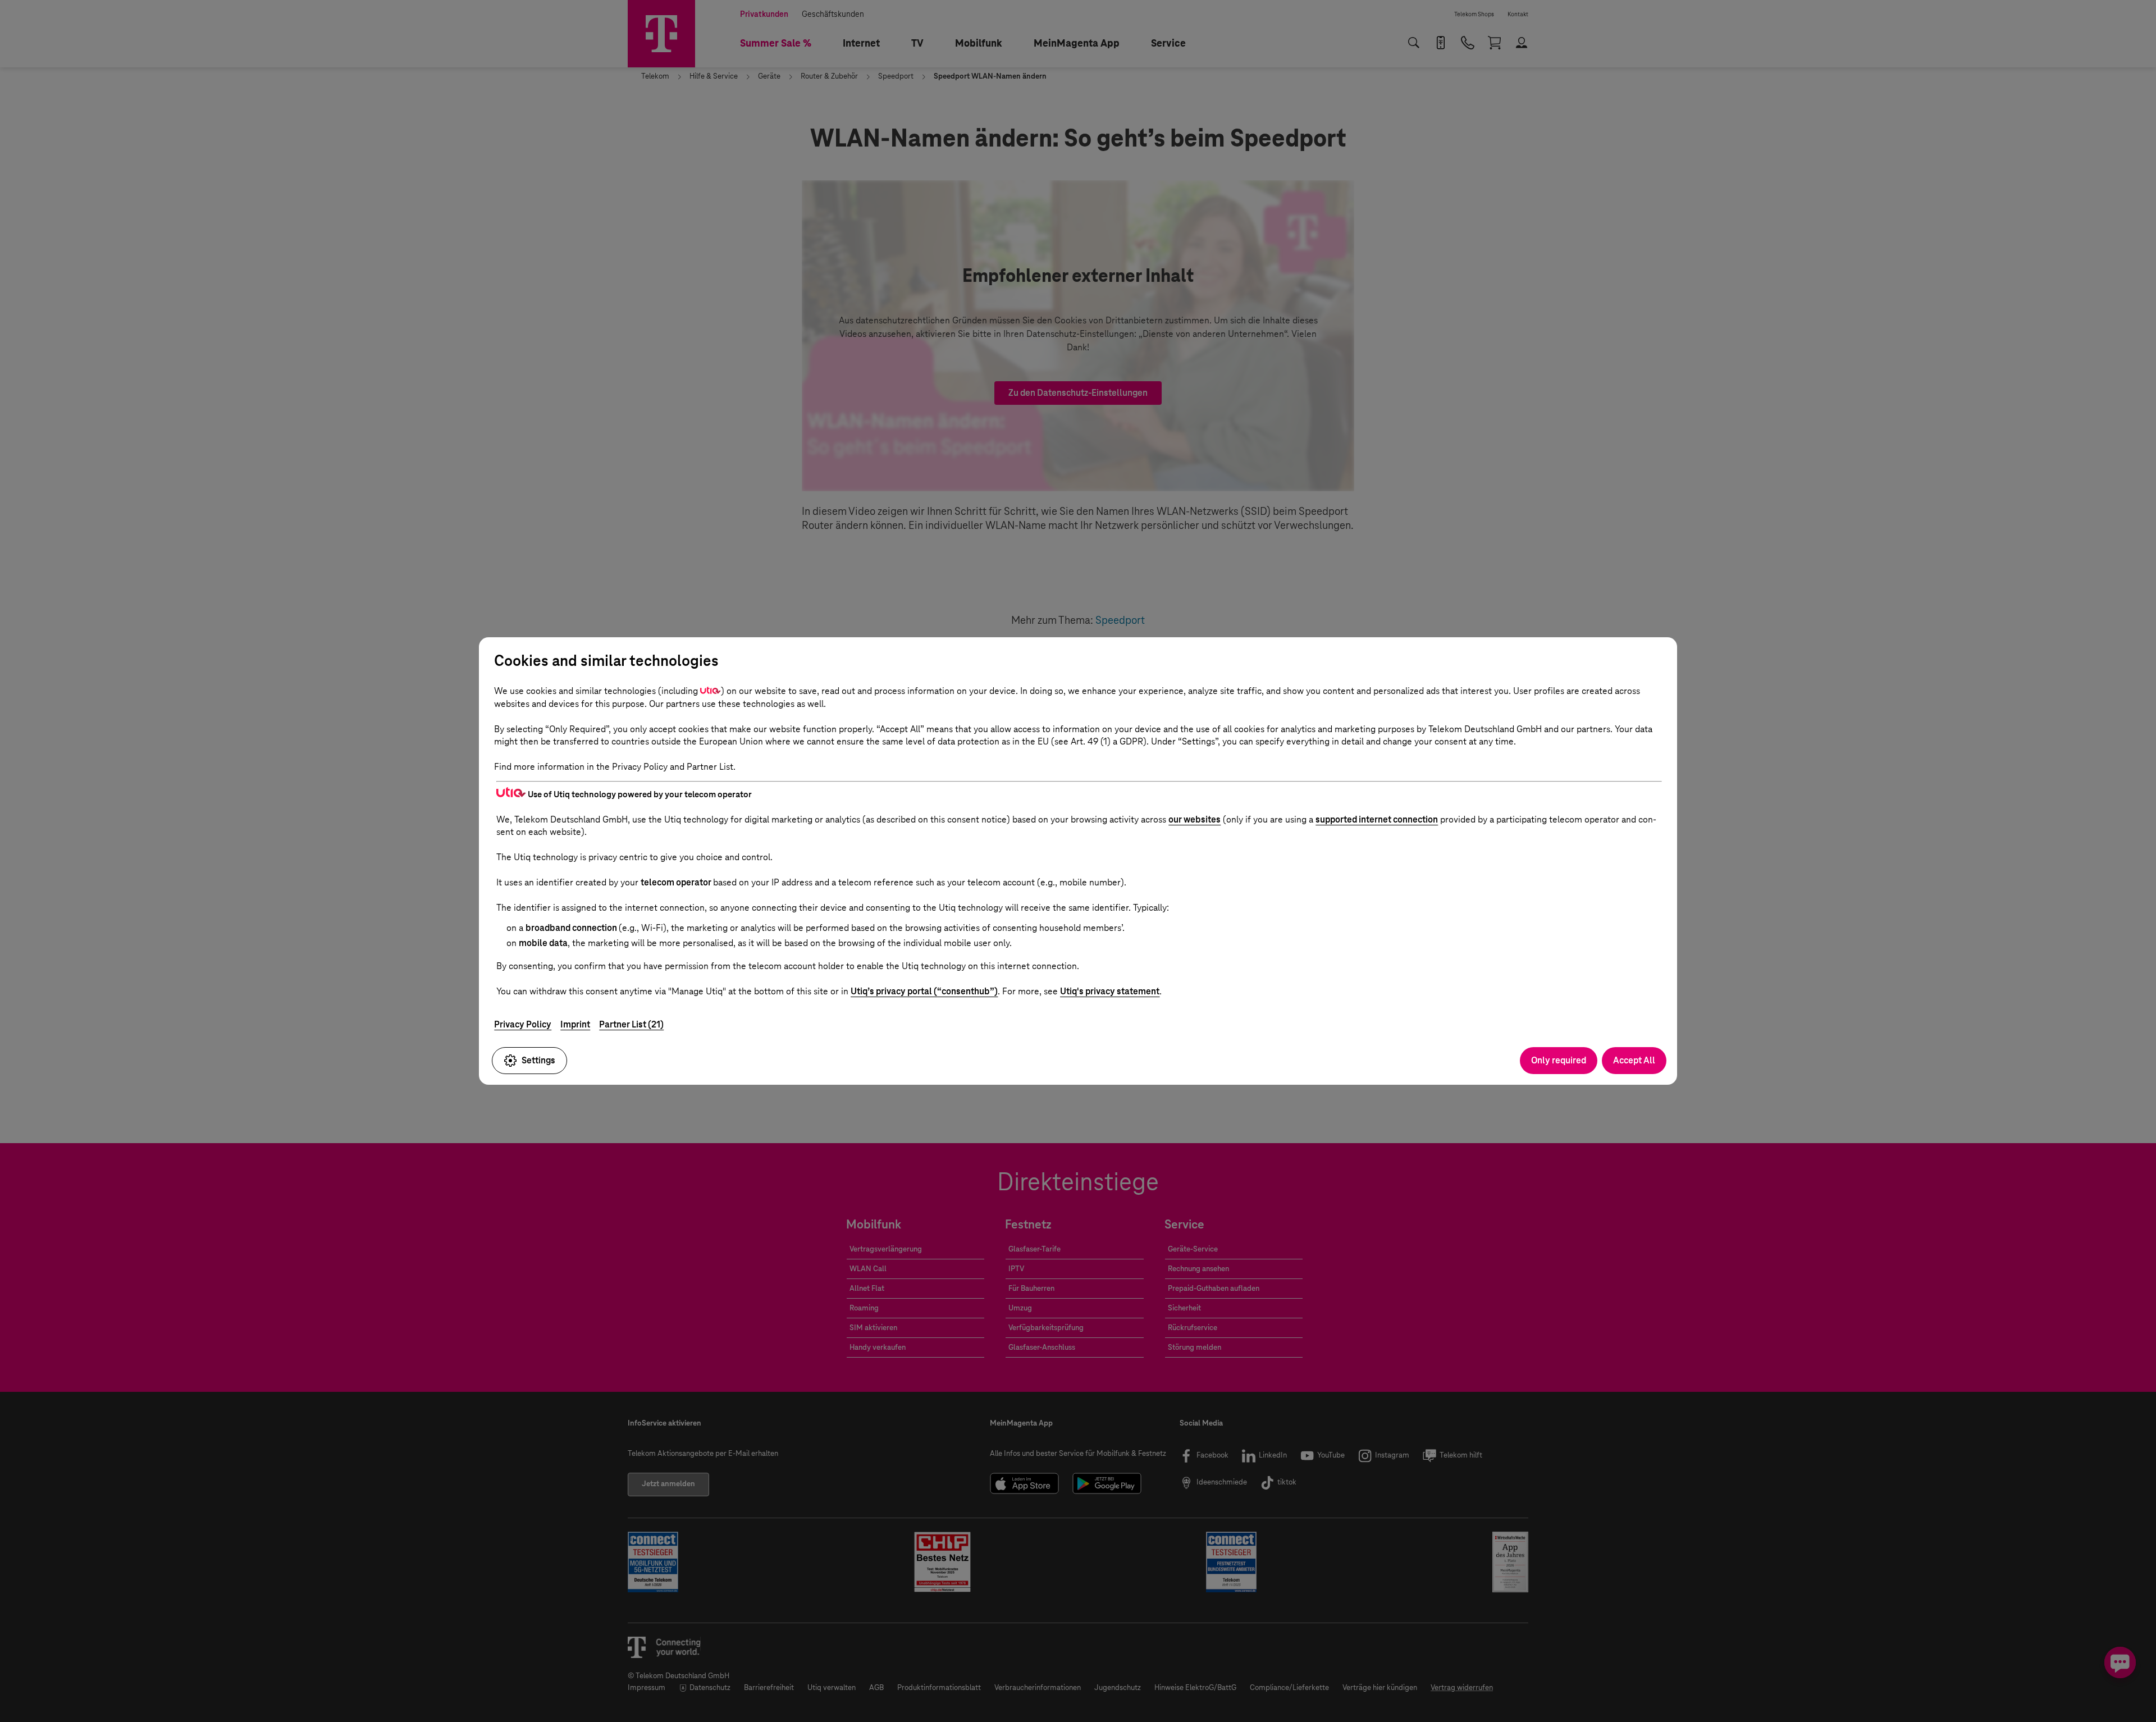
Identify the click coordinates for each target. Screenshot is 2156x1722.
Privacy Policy (523, 1024)
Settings (538, 1060)
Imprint (575, 1024)
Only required (1559, 1060)
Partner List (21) (631, 1024)
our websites (1195, 819)
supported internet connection (1377, 819)
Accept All (1634, 1060)
